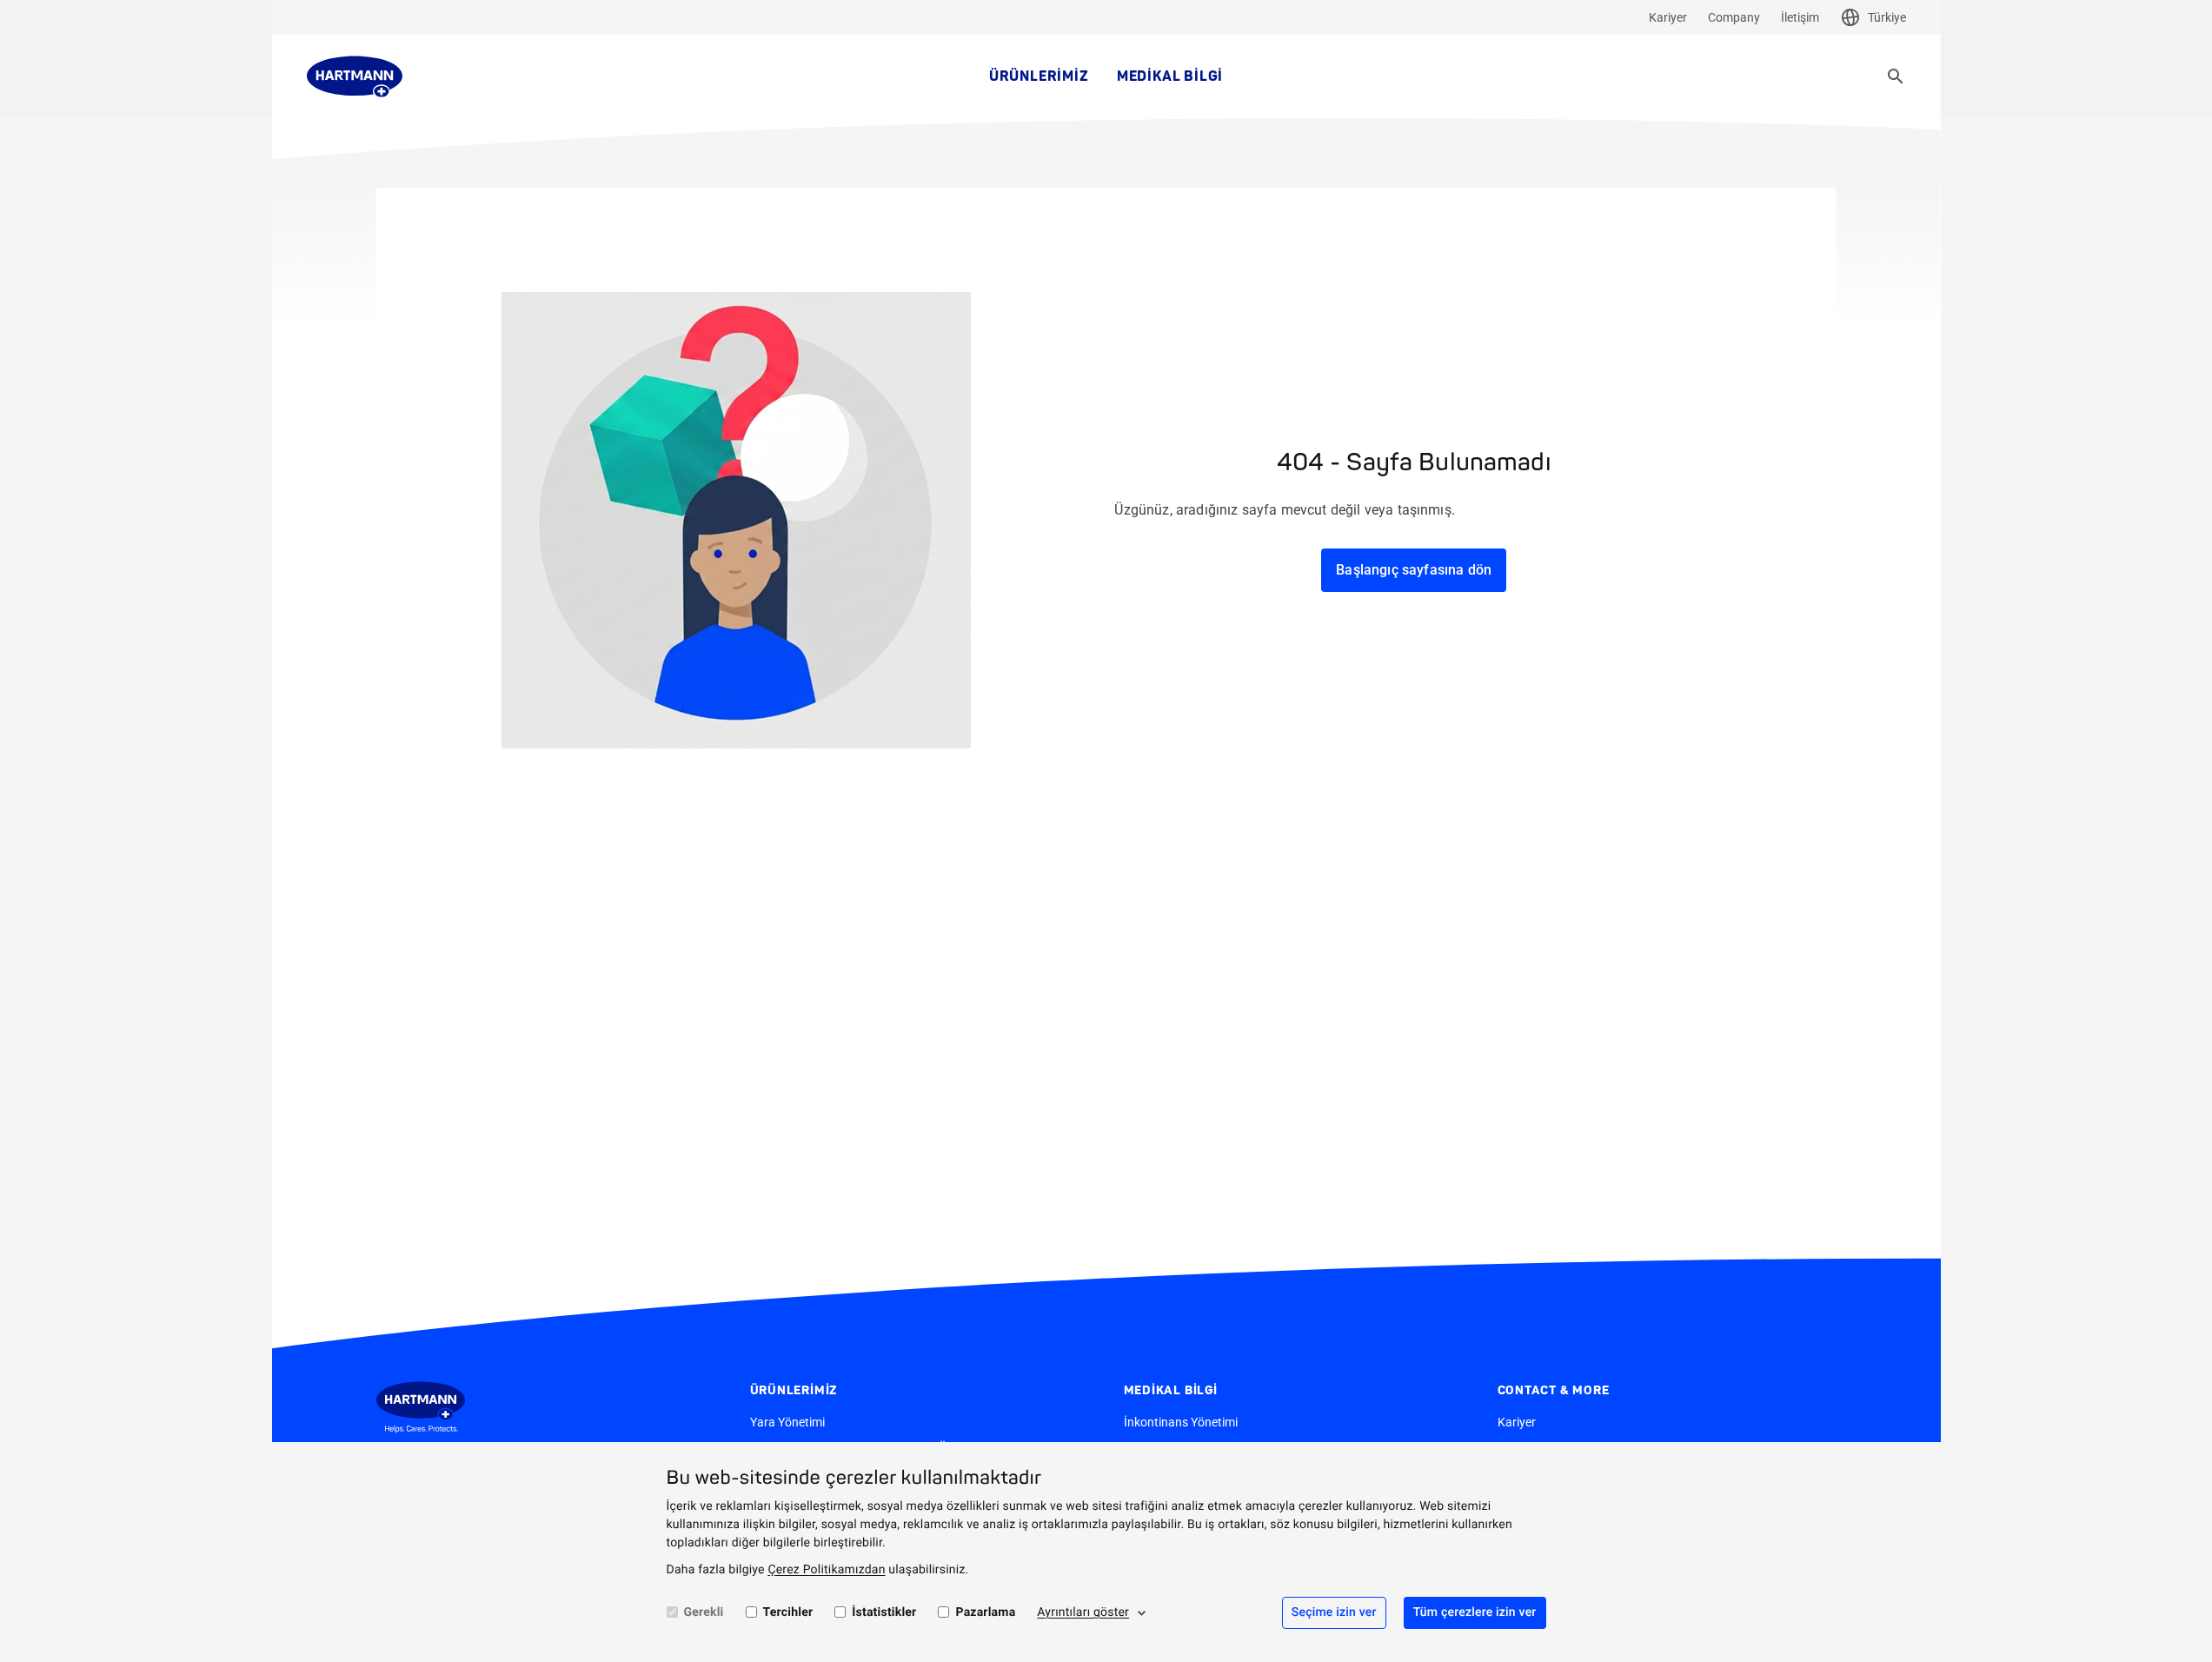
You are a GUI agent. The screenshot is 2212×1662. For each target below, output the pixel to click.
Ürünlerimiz (1039, 76)
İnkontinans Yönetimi (1181, 1422)
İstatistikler (884, 1612)
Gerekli (704, 1612)
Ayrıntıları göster (1083, 1612)
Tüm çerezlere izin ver (1475, 1612)
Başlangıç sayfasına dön (1414, 570)
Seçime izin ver (1334, 1612)
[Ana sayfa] (355, 76)
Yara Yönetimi (787, 1422)
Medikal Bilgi (1170, 76)
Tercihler (788, 1612)
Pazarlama (985, 1612)
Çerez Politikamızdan (826, 1570)
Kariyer (1668, 17)
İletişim (1800, 17)
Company (1734, 17)
